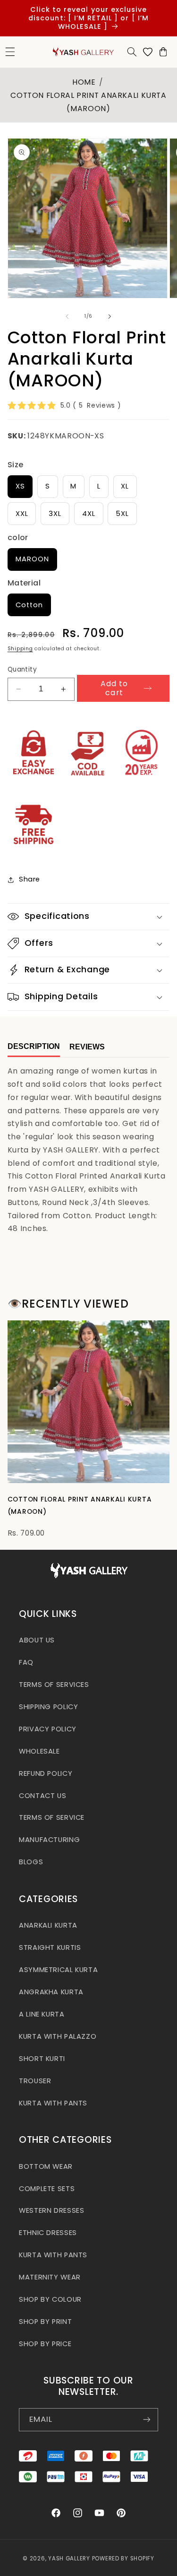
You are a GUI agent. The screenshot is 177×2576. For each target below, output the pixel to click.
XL (125, 486)
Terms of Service (52, 1817)
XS (20, 486)
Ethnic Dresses (48, 2233)
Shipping (20, 649)
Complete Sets (47, 2189)
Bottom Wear (46, 2166)
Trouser (35, 2081)
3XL (55, 514)
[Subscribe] (147, 2420)
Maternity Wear (50, 2277)
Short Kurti (42, 2059)
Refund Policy (46, 1773)
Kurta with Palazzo (58, 2036)
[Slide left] (67, 316)
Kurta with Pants (53, 2103)
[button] (132, 52)
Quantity (22, 669)
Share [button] (29, 879)
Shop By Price (45, 2344)
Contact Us (42, 1796)
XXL (22, 514)
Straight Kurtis (50, 1947)
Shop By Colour (50, 2299)
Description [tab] (34, 1046)
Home (84, 82)
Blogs (31, 1862)
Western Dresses (51, 2210)
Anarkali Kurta (48, 1925)
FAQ (26, 1662)
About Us (37, 1640)
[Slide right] (110, 316)
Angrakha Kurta (51, 1992)
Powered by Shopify (123, 2559)
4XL (89, 514)
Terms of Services (54, 1685)
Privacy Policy (48, 1729)
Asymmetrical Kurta (58, 1970)
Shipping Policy (48, 1707)
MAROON (32, 559)
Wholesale (39, 1751)
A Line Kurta (42, 2014)
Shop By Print (45, 2322)
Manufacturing (49, 1840)
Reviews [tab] (87, 1047)
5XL (122, 514)
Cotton (29, 605)
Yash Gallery (69, 2559)
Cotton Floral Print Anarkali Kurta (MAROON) (80, 1505)
